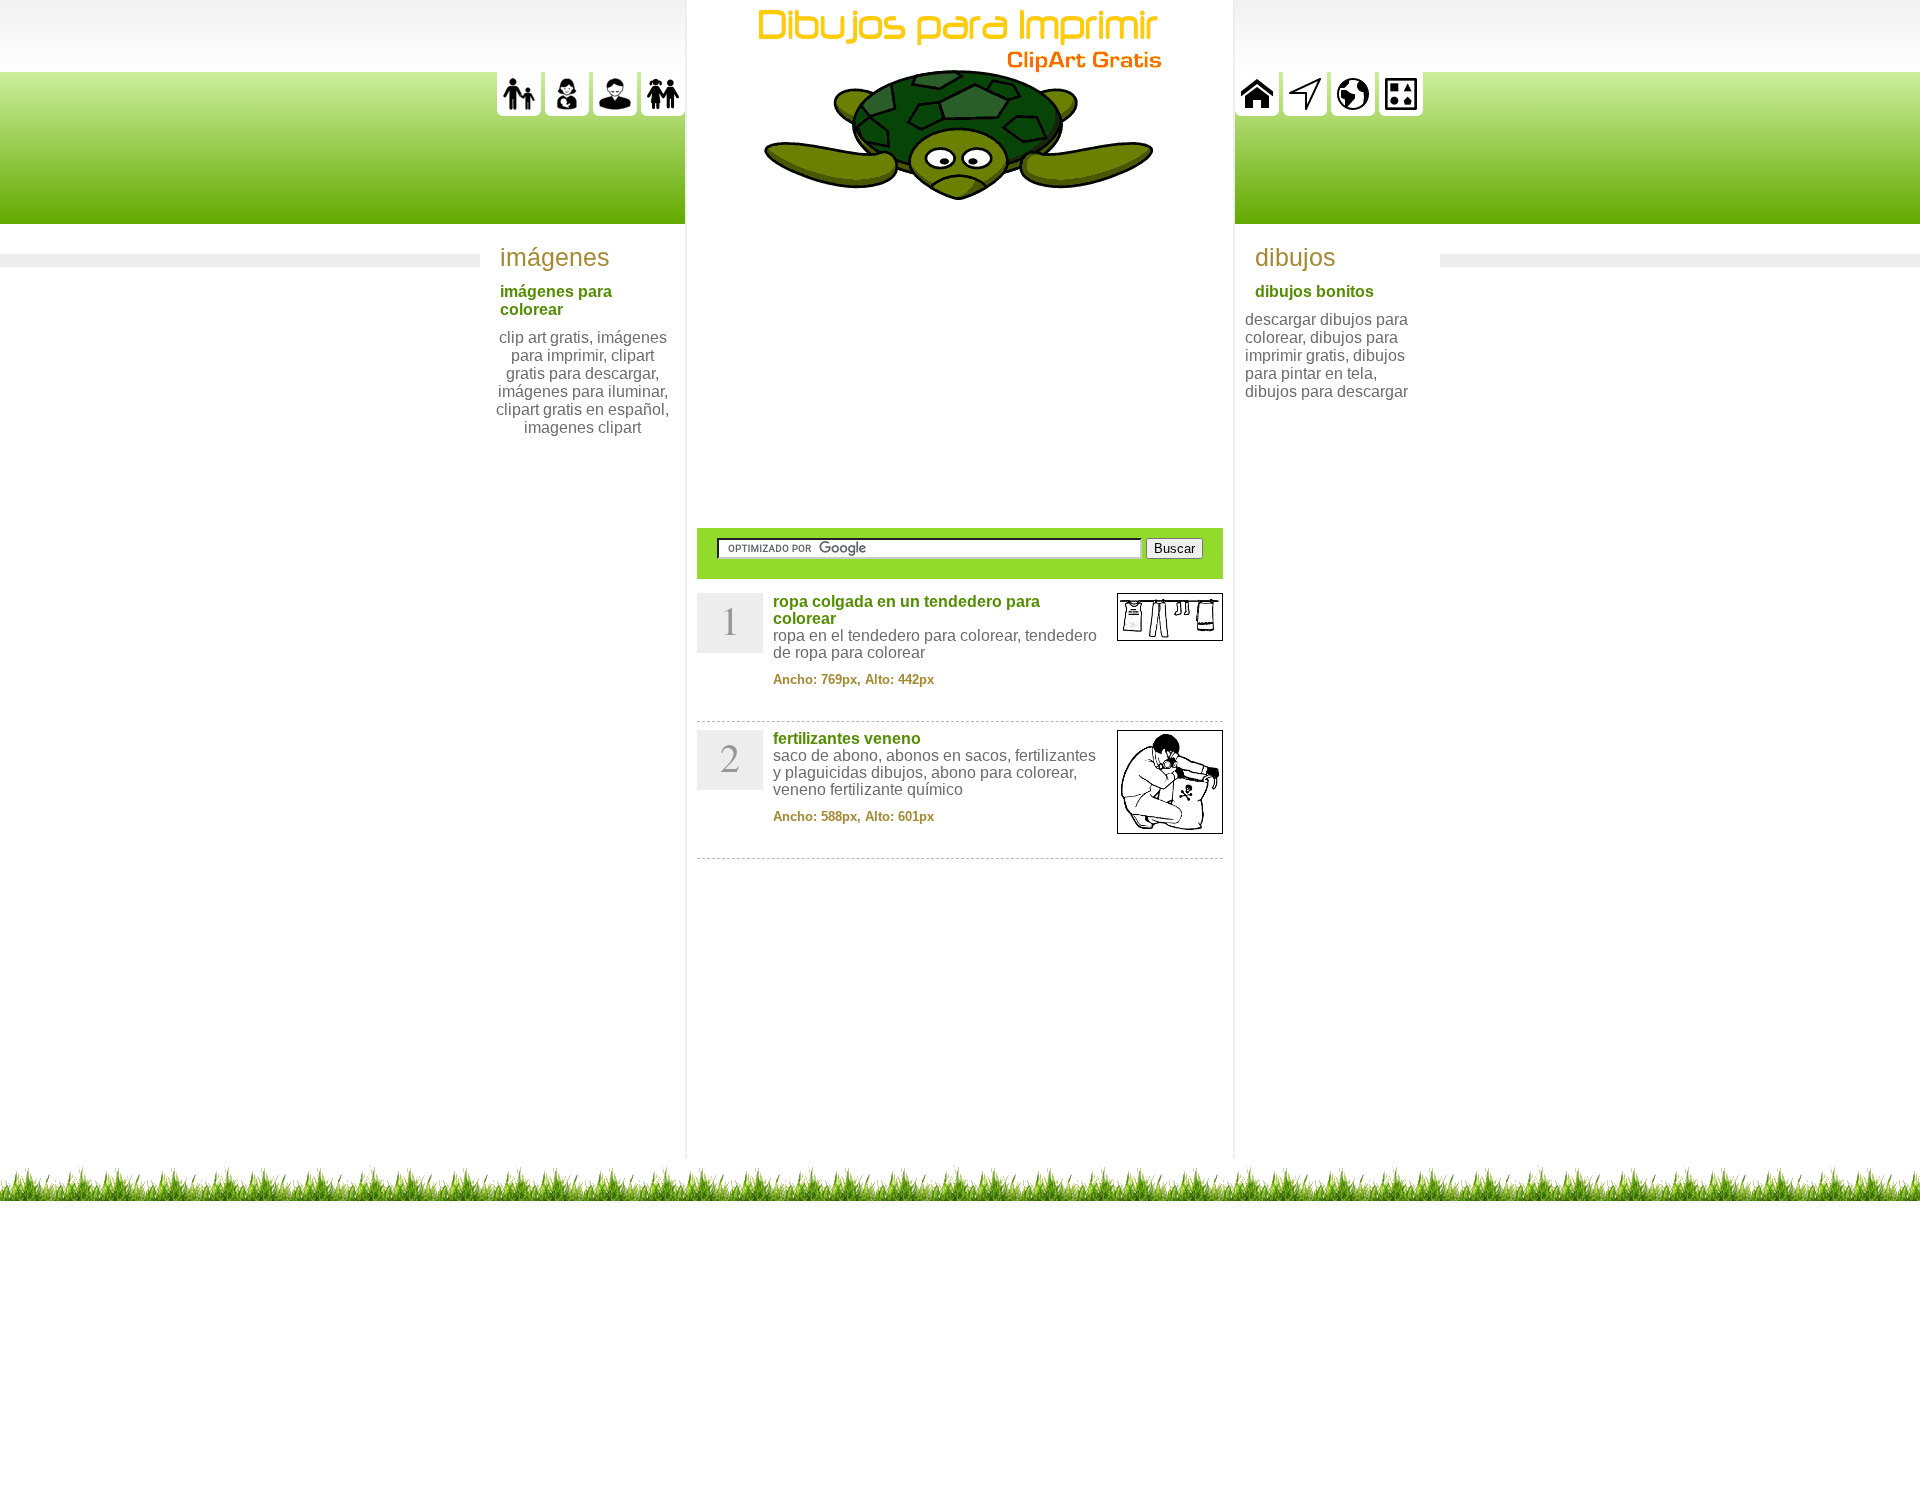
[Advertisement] (960, 364)
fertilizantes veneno (847, 738)
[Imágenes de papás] (615, 110)
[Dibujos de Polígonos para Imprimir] (1401, 110)
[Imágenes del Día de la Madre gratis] (567, 110)
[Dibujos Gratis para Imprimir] (1257, 110)
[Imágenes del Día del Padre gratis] (519, 110)
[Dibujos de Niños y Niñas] (663, 110)
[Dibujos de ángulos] (1305, 110)
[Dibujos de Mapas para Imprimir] (1353, 110)
